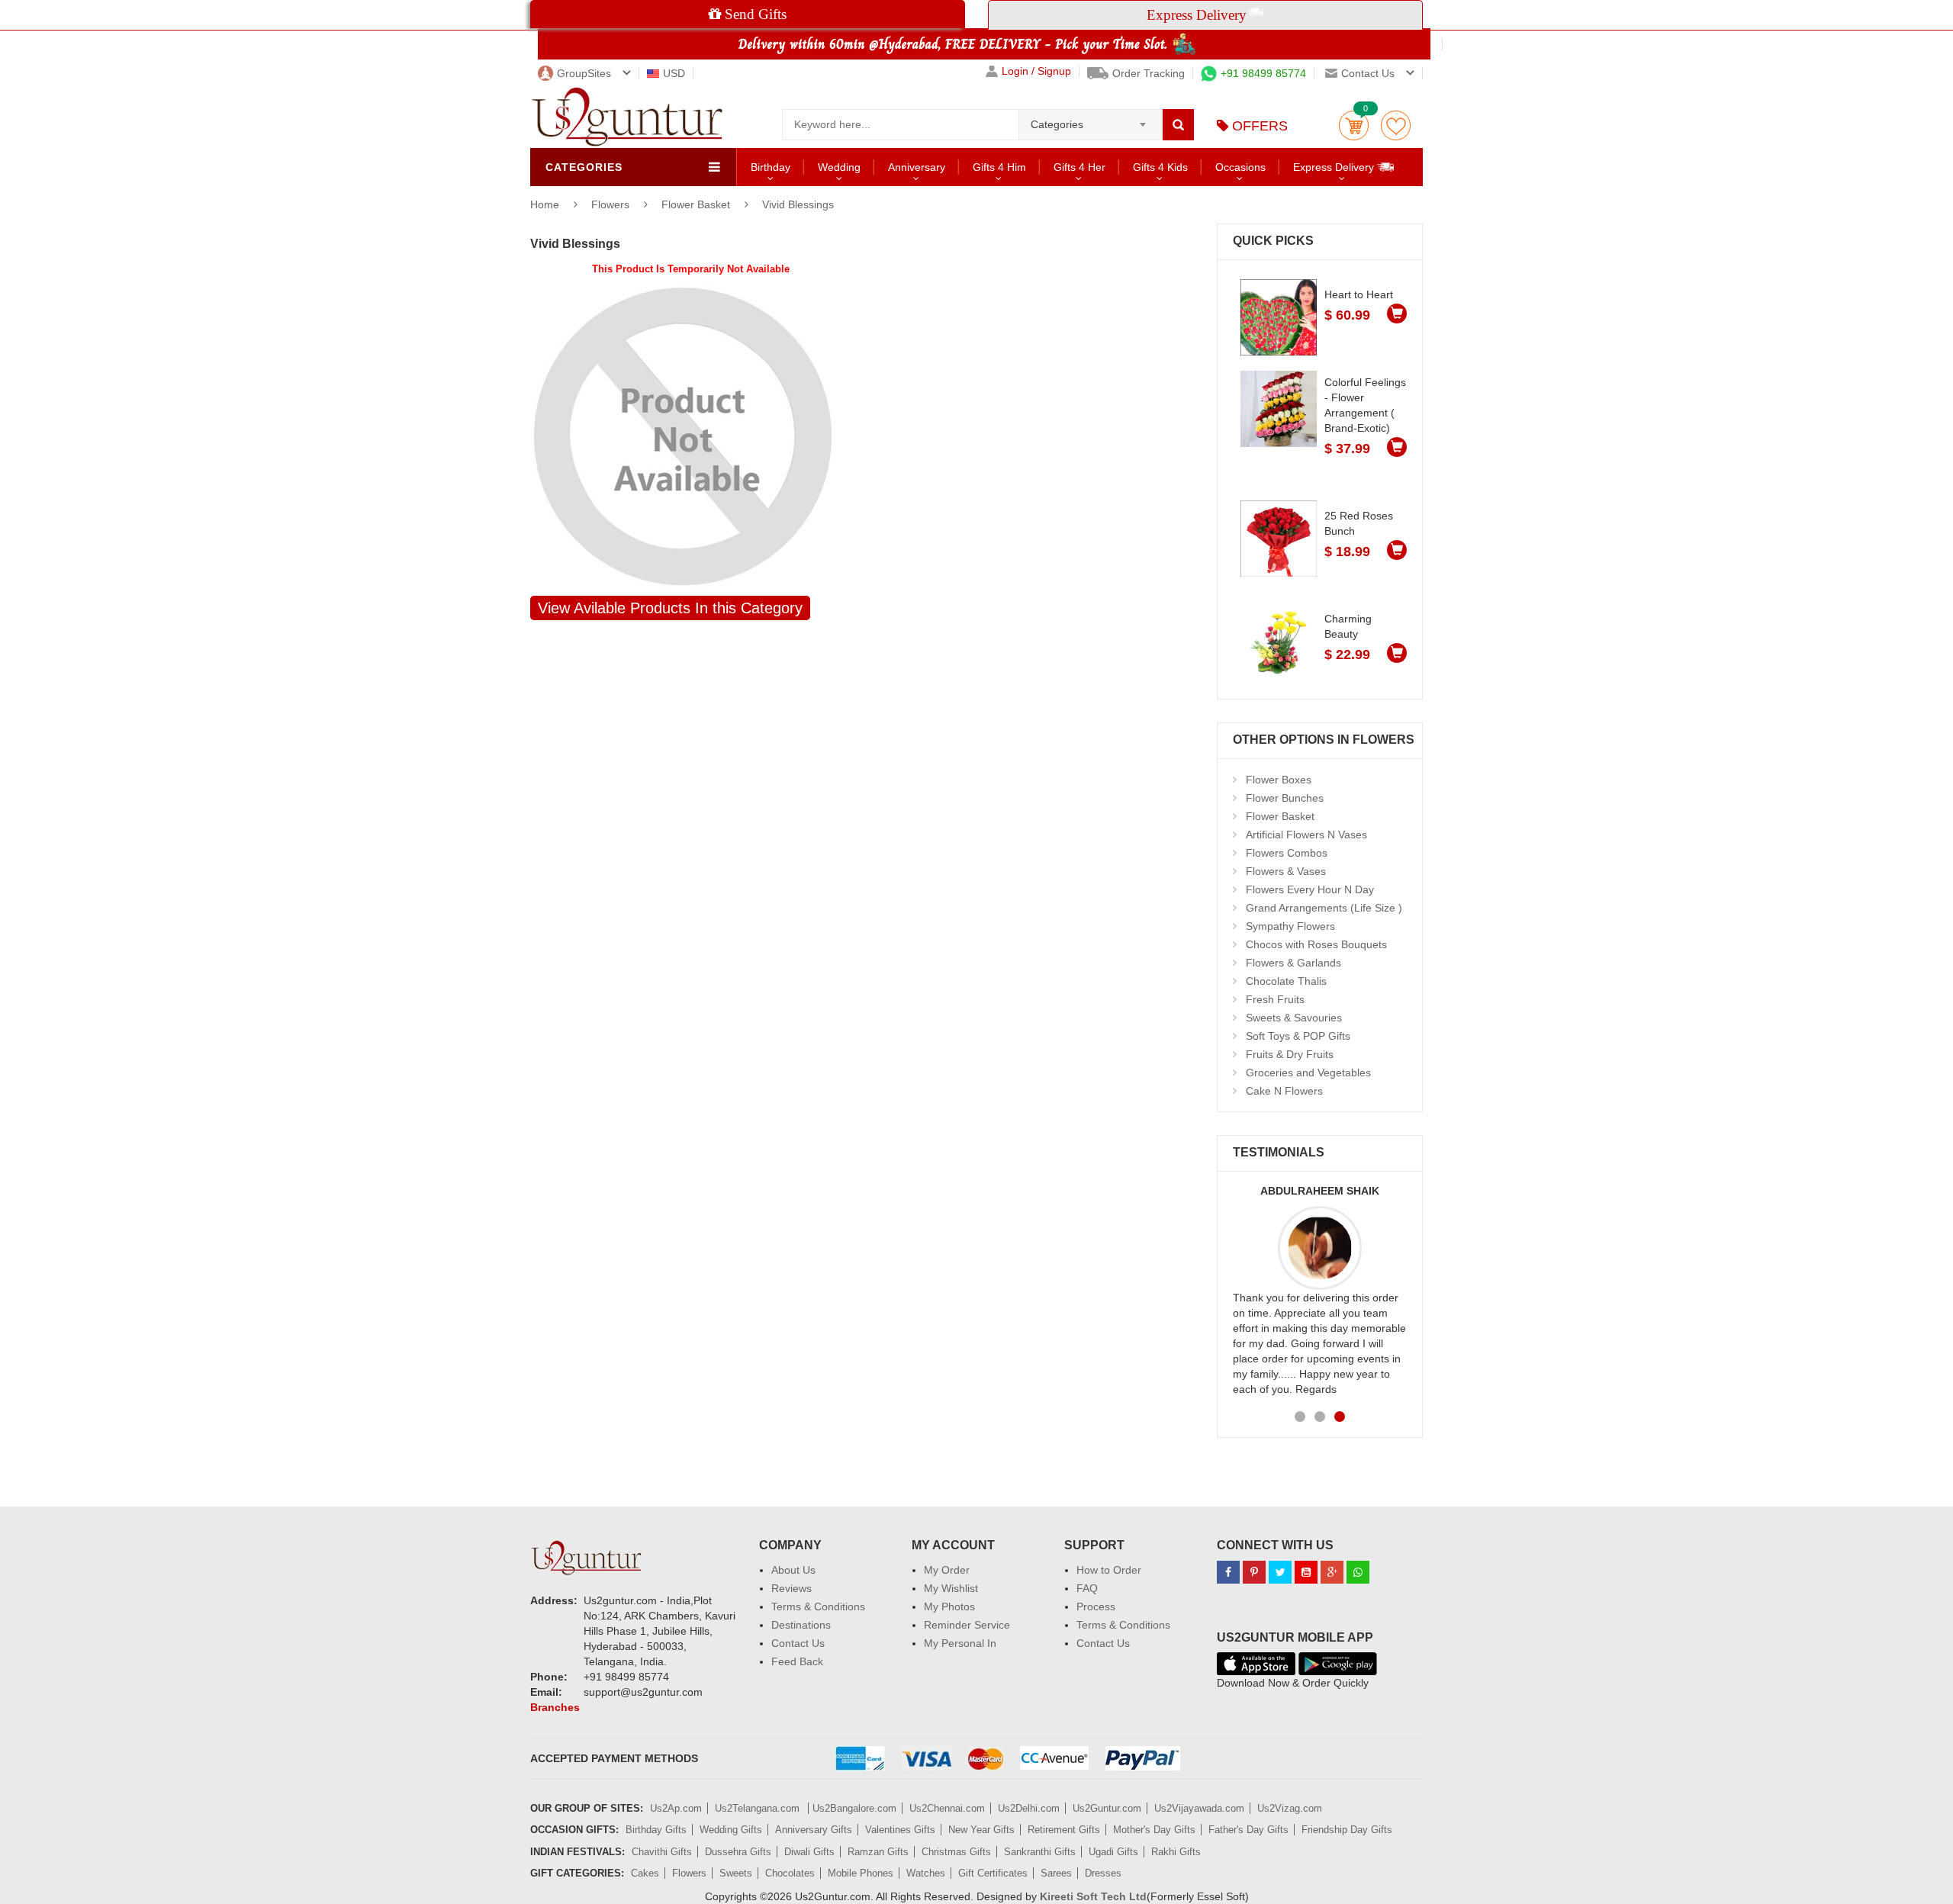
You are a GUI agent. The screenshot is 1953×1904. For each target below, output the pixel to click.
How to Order (1109, 1570)
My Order (947, 1570)
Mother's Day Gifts (1154, 1830)
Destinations (801, 1625)
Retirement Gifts (1064, 1830)
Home (545, 204)
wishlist (1396, 125)
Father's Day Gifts (1248, 1830)
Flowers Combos (1287, 853)
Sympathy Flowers (1290, 926)
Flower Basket (696, 204)
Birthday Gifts (656, 1830)
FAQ (1087, 1588)
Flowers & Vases (1286, 871)
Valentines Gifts (900, 1830)
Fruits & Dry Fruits (1290, 1054)
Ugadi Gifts (1113, 1852)
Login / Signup (1036, 71)
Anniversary (917, 167)
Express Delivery (1335, 167)
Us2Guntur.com (1107, 1808)
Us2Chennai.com (947, 1808)
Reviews (791, 1588)
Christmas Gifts (956, 1852)
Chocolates (790, 1873)
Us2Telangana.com (759, 1808)
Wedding (839, 167)
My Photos (949, 1606)
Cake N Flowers (1284, 1091)
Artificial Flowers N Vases (1306, 835)
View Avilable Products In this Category (670, 608)
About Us (793, 1570)
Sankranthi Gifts (1040, 1852)
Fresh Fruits (1275, 999)
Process (1096, 1606)
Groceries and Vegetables (1308, 1073)
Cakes (645, 1873)
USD (674, 73)
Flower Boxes (1279, 780)
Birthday (771, 167)
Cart (1354, 125)
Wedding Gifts (731, 1830)
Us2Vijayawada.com (1199, 1808)
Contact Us (798, 1643)
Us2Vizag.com (1290, 1808)
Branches (555, 1707)
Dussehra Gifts (738, 1852)
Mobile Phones (861, 1873)
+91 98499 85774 (1263, 73)
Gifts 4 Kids (1160, 167)
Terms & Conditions (818, 1606)
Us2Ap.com (676, 1808)
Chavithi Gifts (662, 1852)
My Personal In (960, 1643)
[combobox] (1091, 120)
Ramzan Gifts (878, 1852)
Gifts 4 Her (1079, 167)
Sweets (736, 1873)
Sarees (1056, 1873)
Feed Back (797, 1661)
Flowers (612, 204)
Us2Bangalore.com (854, 1808)
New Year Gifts (981, 1830)
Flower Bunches (1285, 798)
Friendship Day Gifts (1347, 1830)
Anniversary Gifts (814, 1830)
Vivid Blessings (798, 204)
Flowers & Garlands (1293, 963)
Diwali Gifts (809, 1852)
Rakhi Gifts (1176, 1852)
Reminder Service (967, 1625)
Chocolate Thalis (1286, 981)
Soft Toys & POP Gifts (1298, 1036)
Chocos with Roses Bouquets (1316, 944)
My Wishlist (951, 1588)
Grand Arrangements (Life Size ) (1324, 908)
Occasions (1240, 167)
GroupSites (584, 73)
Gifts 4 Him (999, 167)
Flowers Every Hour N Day (1310, 889)
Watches (926, 1873)
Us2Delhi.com (1029, 1808)
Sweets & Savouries (1294, 1018)
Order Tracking (1149, 73)
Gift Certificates (993, 1873)
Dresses (1103, 1873)
